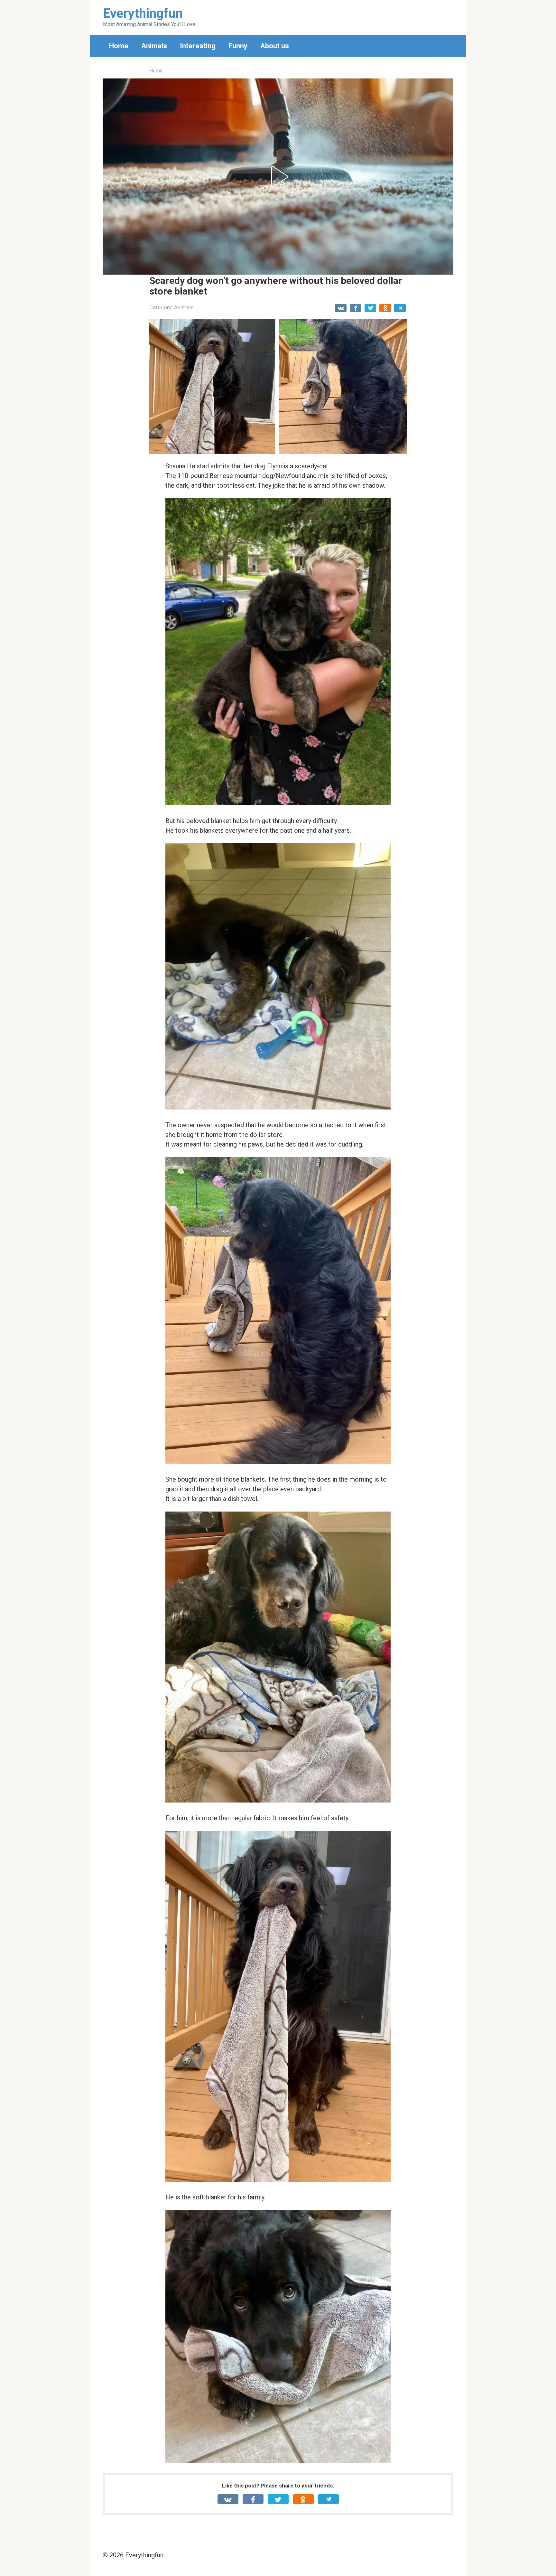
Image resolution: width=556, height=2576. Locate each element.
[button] (278, 177)
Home (119, 46)
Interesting (198, 46)
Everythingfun (143, 13)
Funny (238, 46)
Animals (154, 46)
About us (275, 46)
